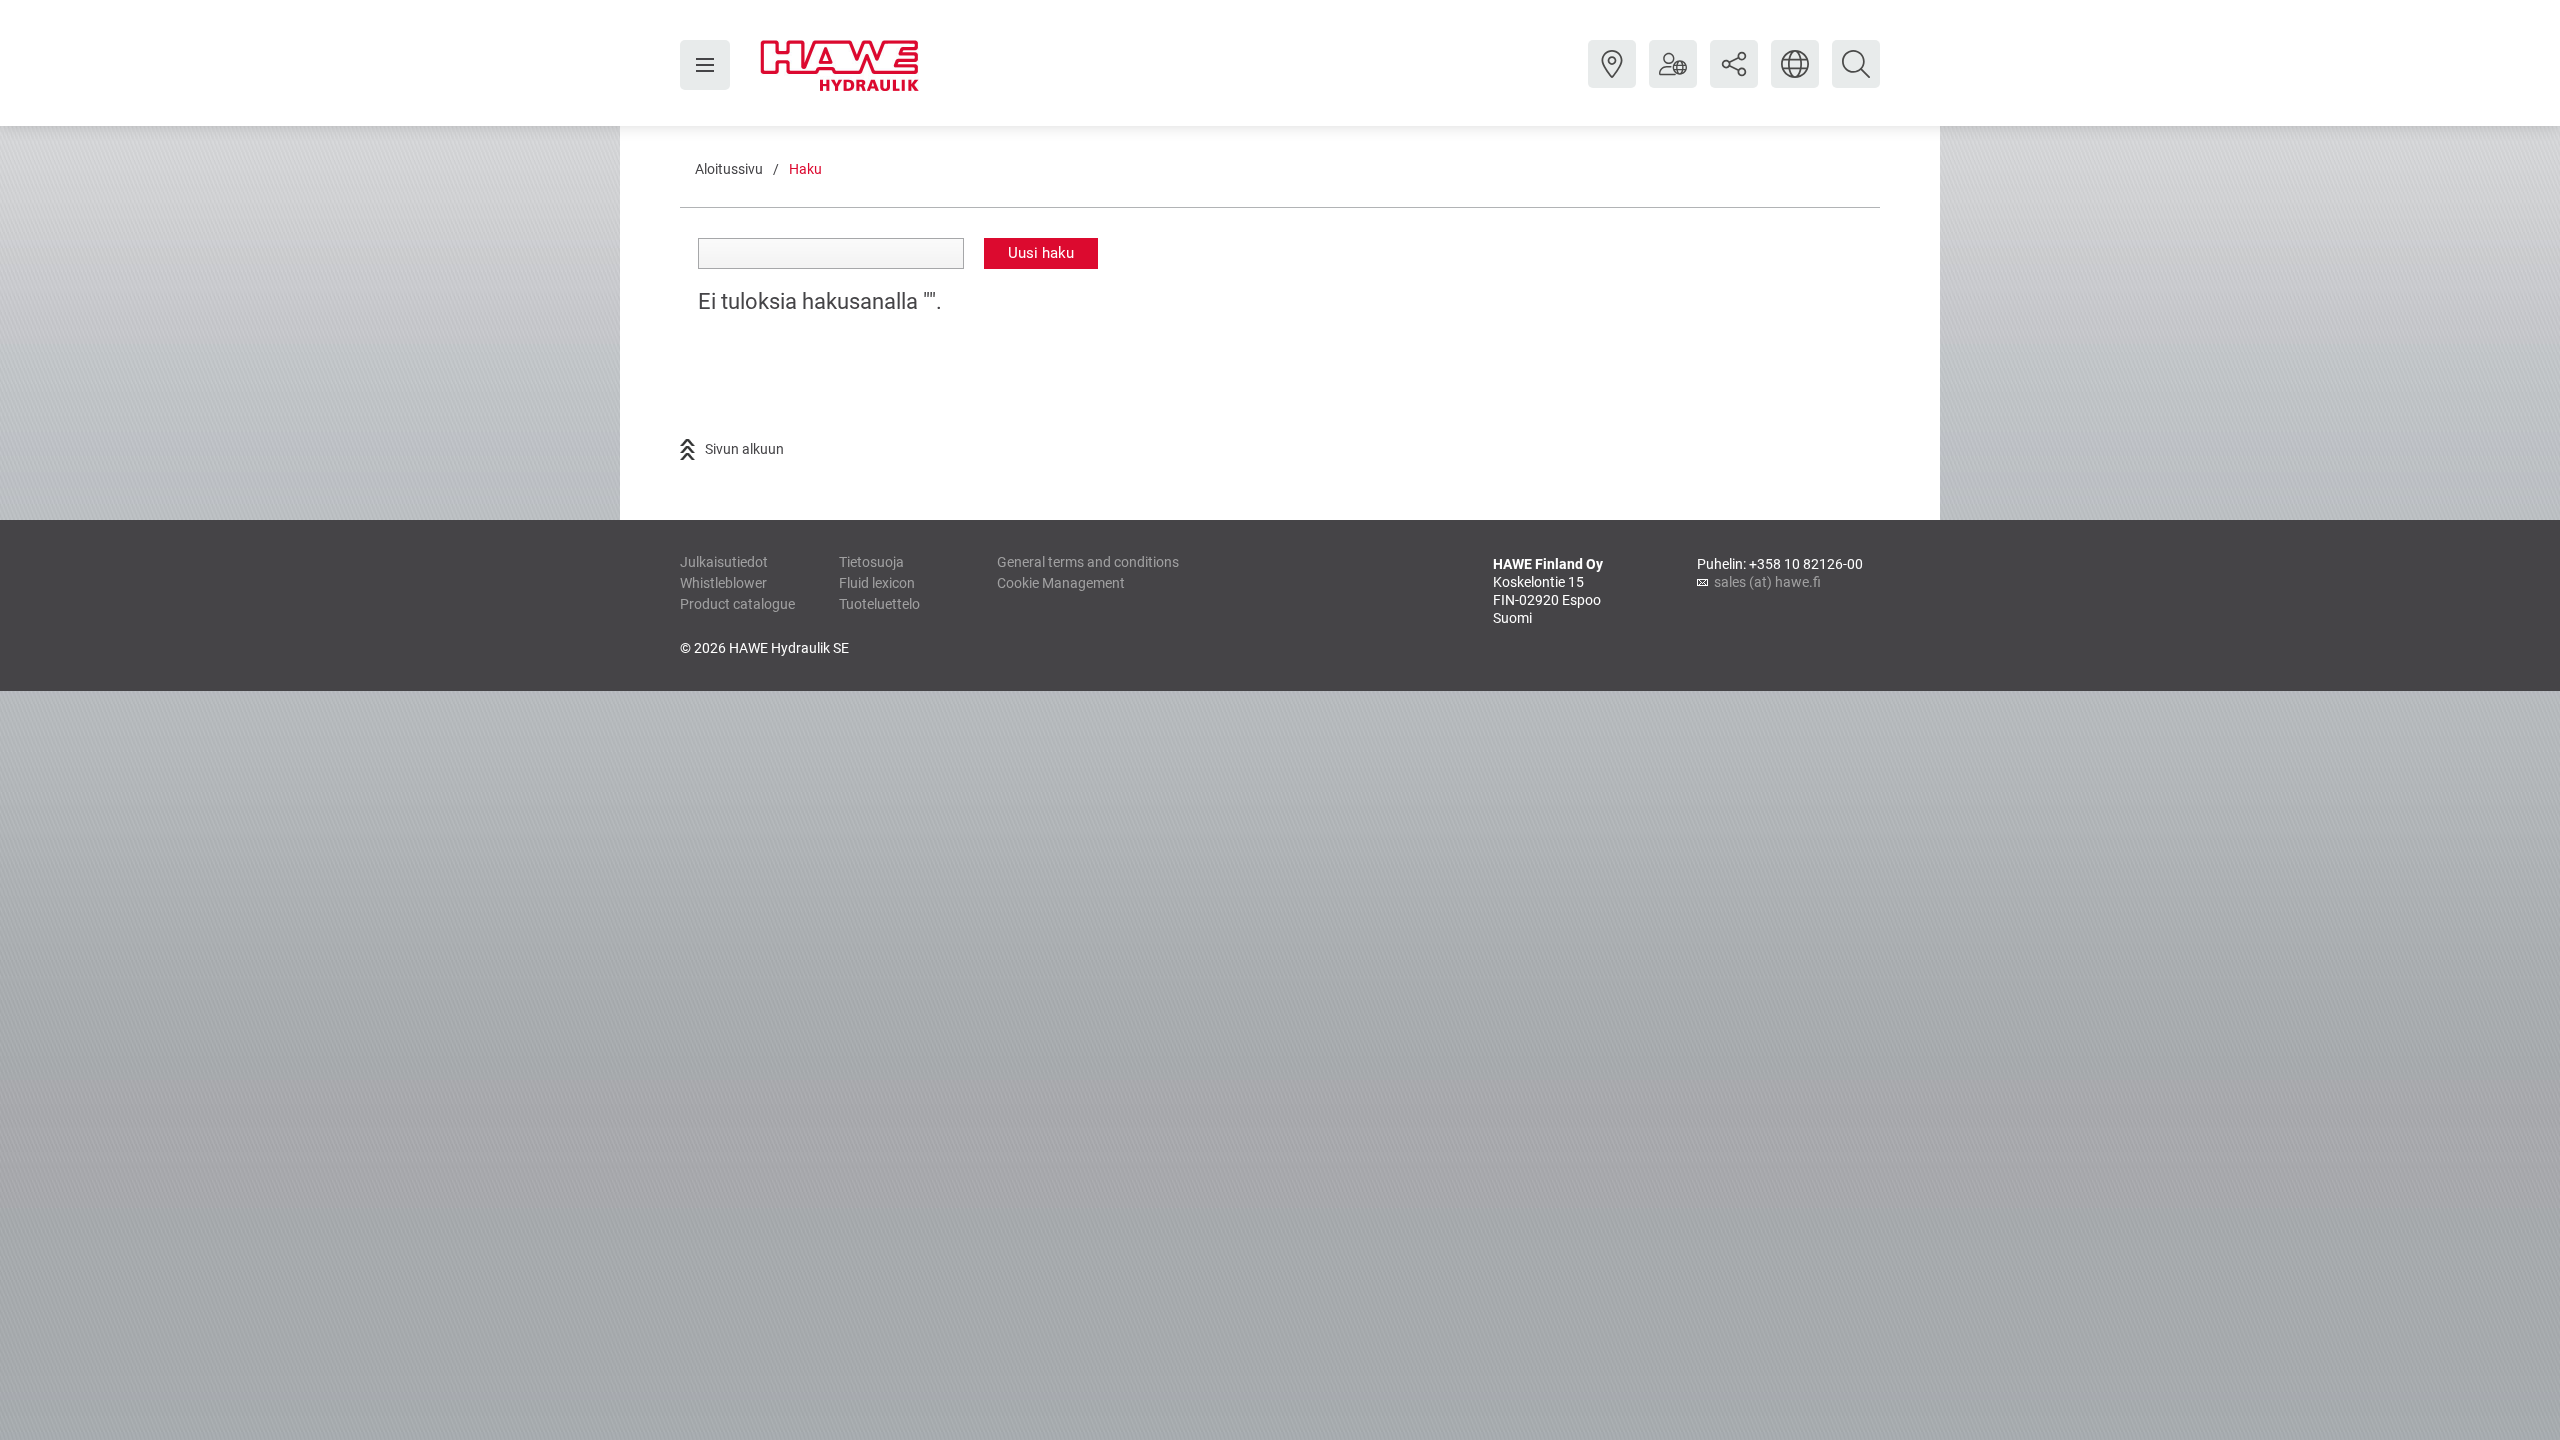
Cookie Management (1061, 583)
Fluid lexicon (877, 583)
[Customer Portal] (1673, 79)
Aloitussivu (729, 169)
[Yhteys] (1612, 79)
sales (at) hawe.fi (1767, 582)
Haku (805, 169)
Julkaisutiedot (724, 562)
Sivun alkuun (744, 449)
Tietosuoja (871, 562)
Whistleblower (723, 583)
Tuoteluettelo (879, 604)
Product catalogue (737, 604)
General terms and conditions (1088, 562)
